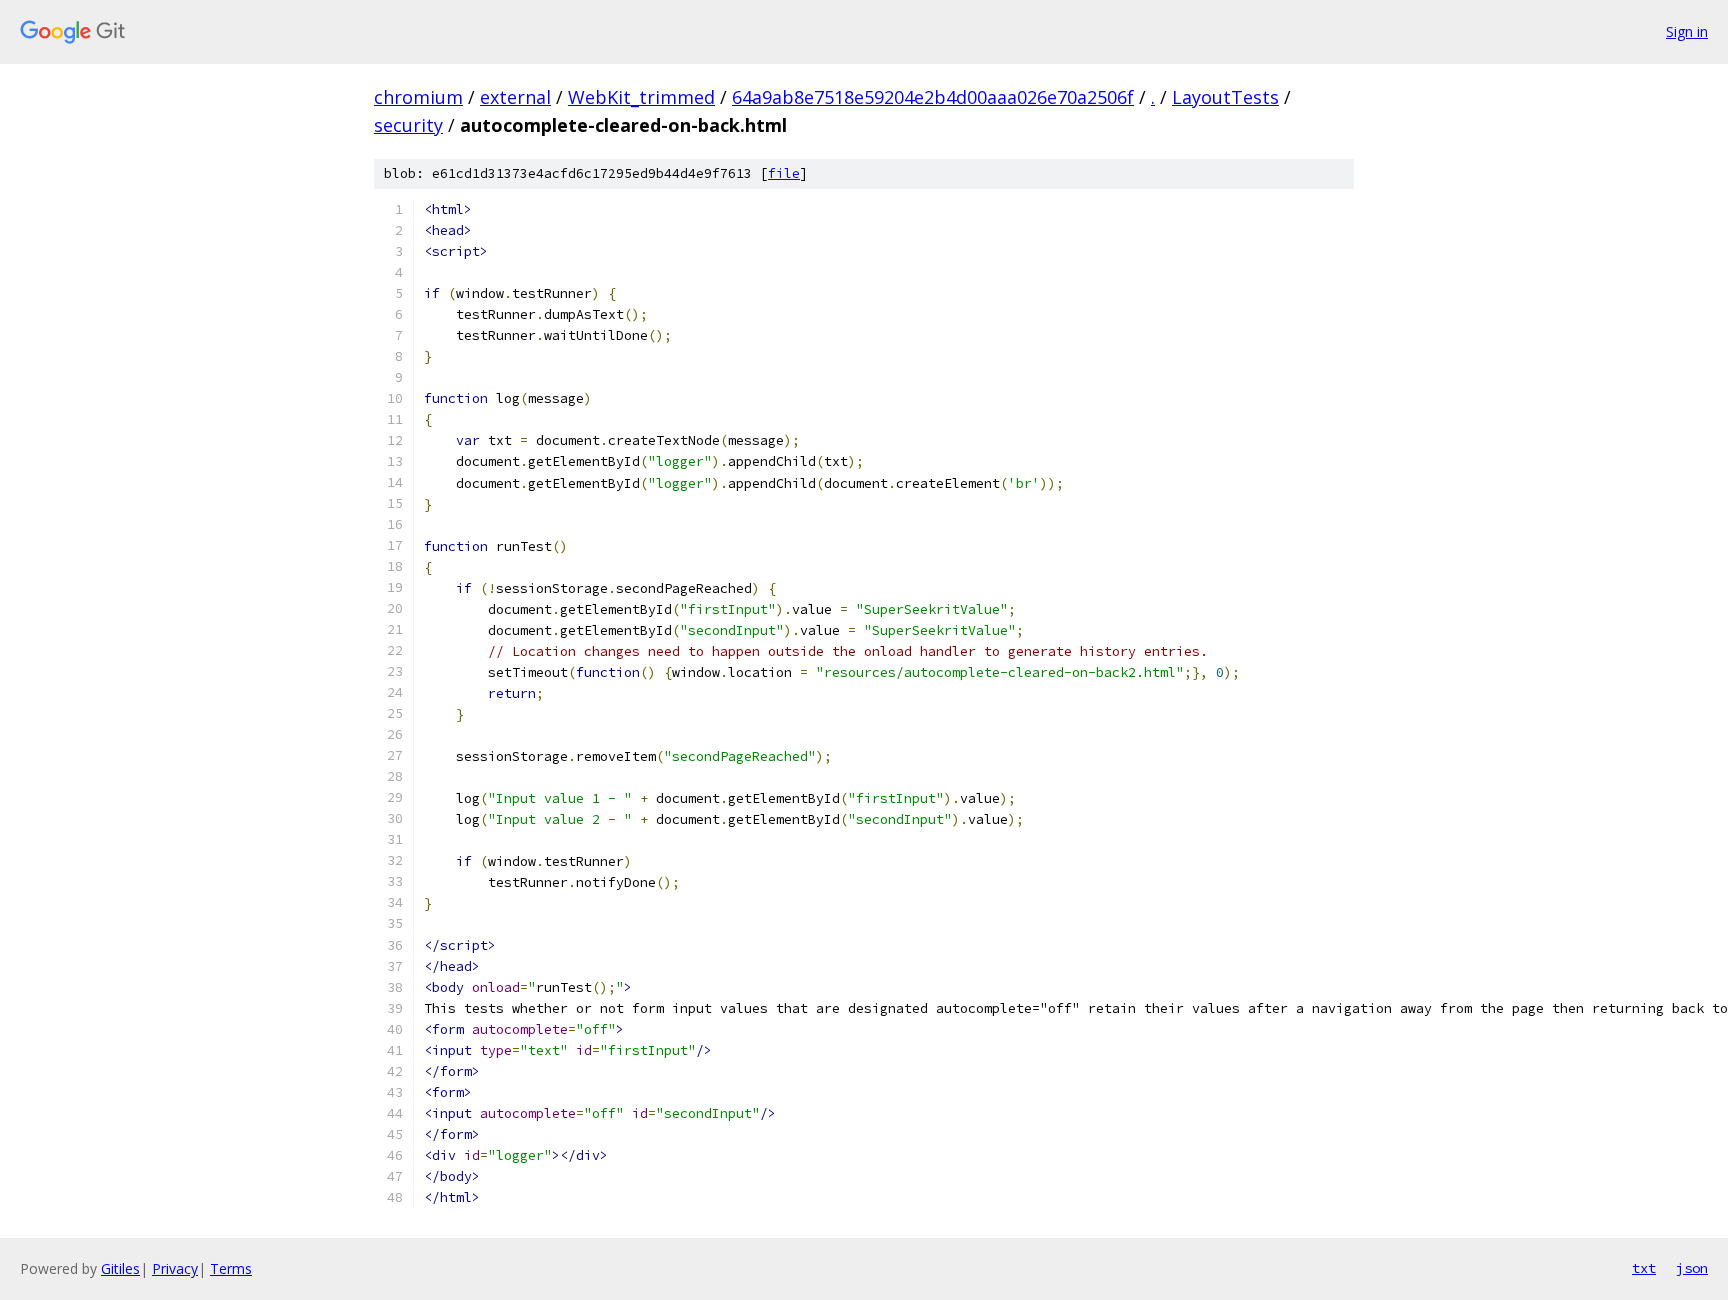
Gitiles (120, 1268)
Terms (231, 1268)
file (784, 173)
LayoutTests (1225, 97)
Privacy (175, 1268)
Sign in (1687, 31)
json (1692, 1268)
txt (1644, 1268)
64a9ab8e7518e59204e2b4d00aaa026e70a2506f (933, 97)
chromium (418, 97)
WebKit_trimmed (641, 97)
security (408, 125)
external (515, 97)
